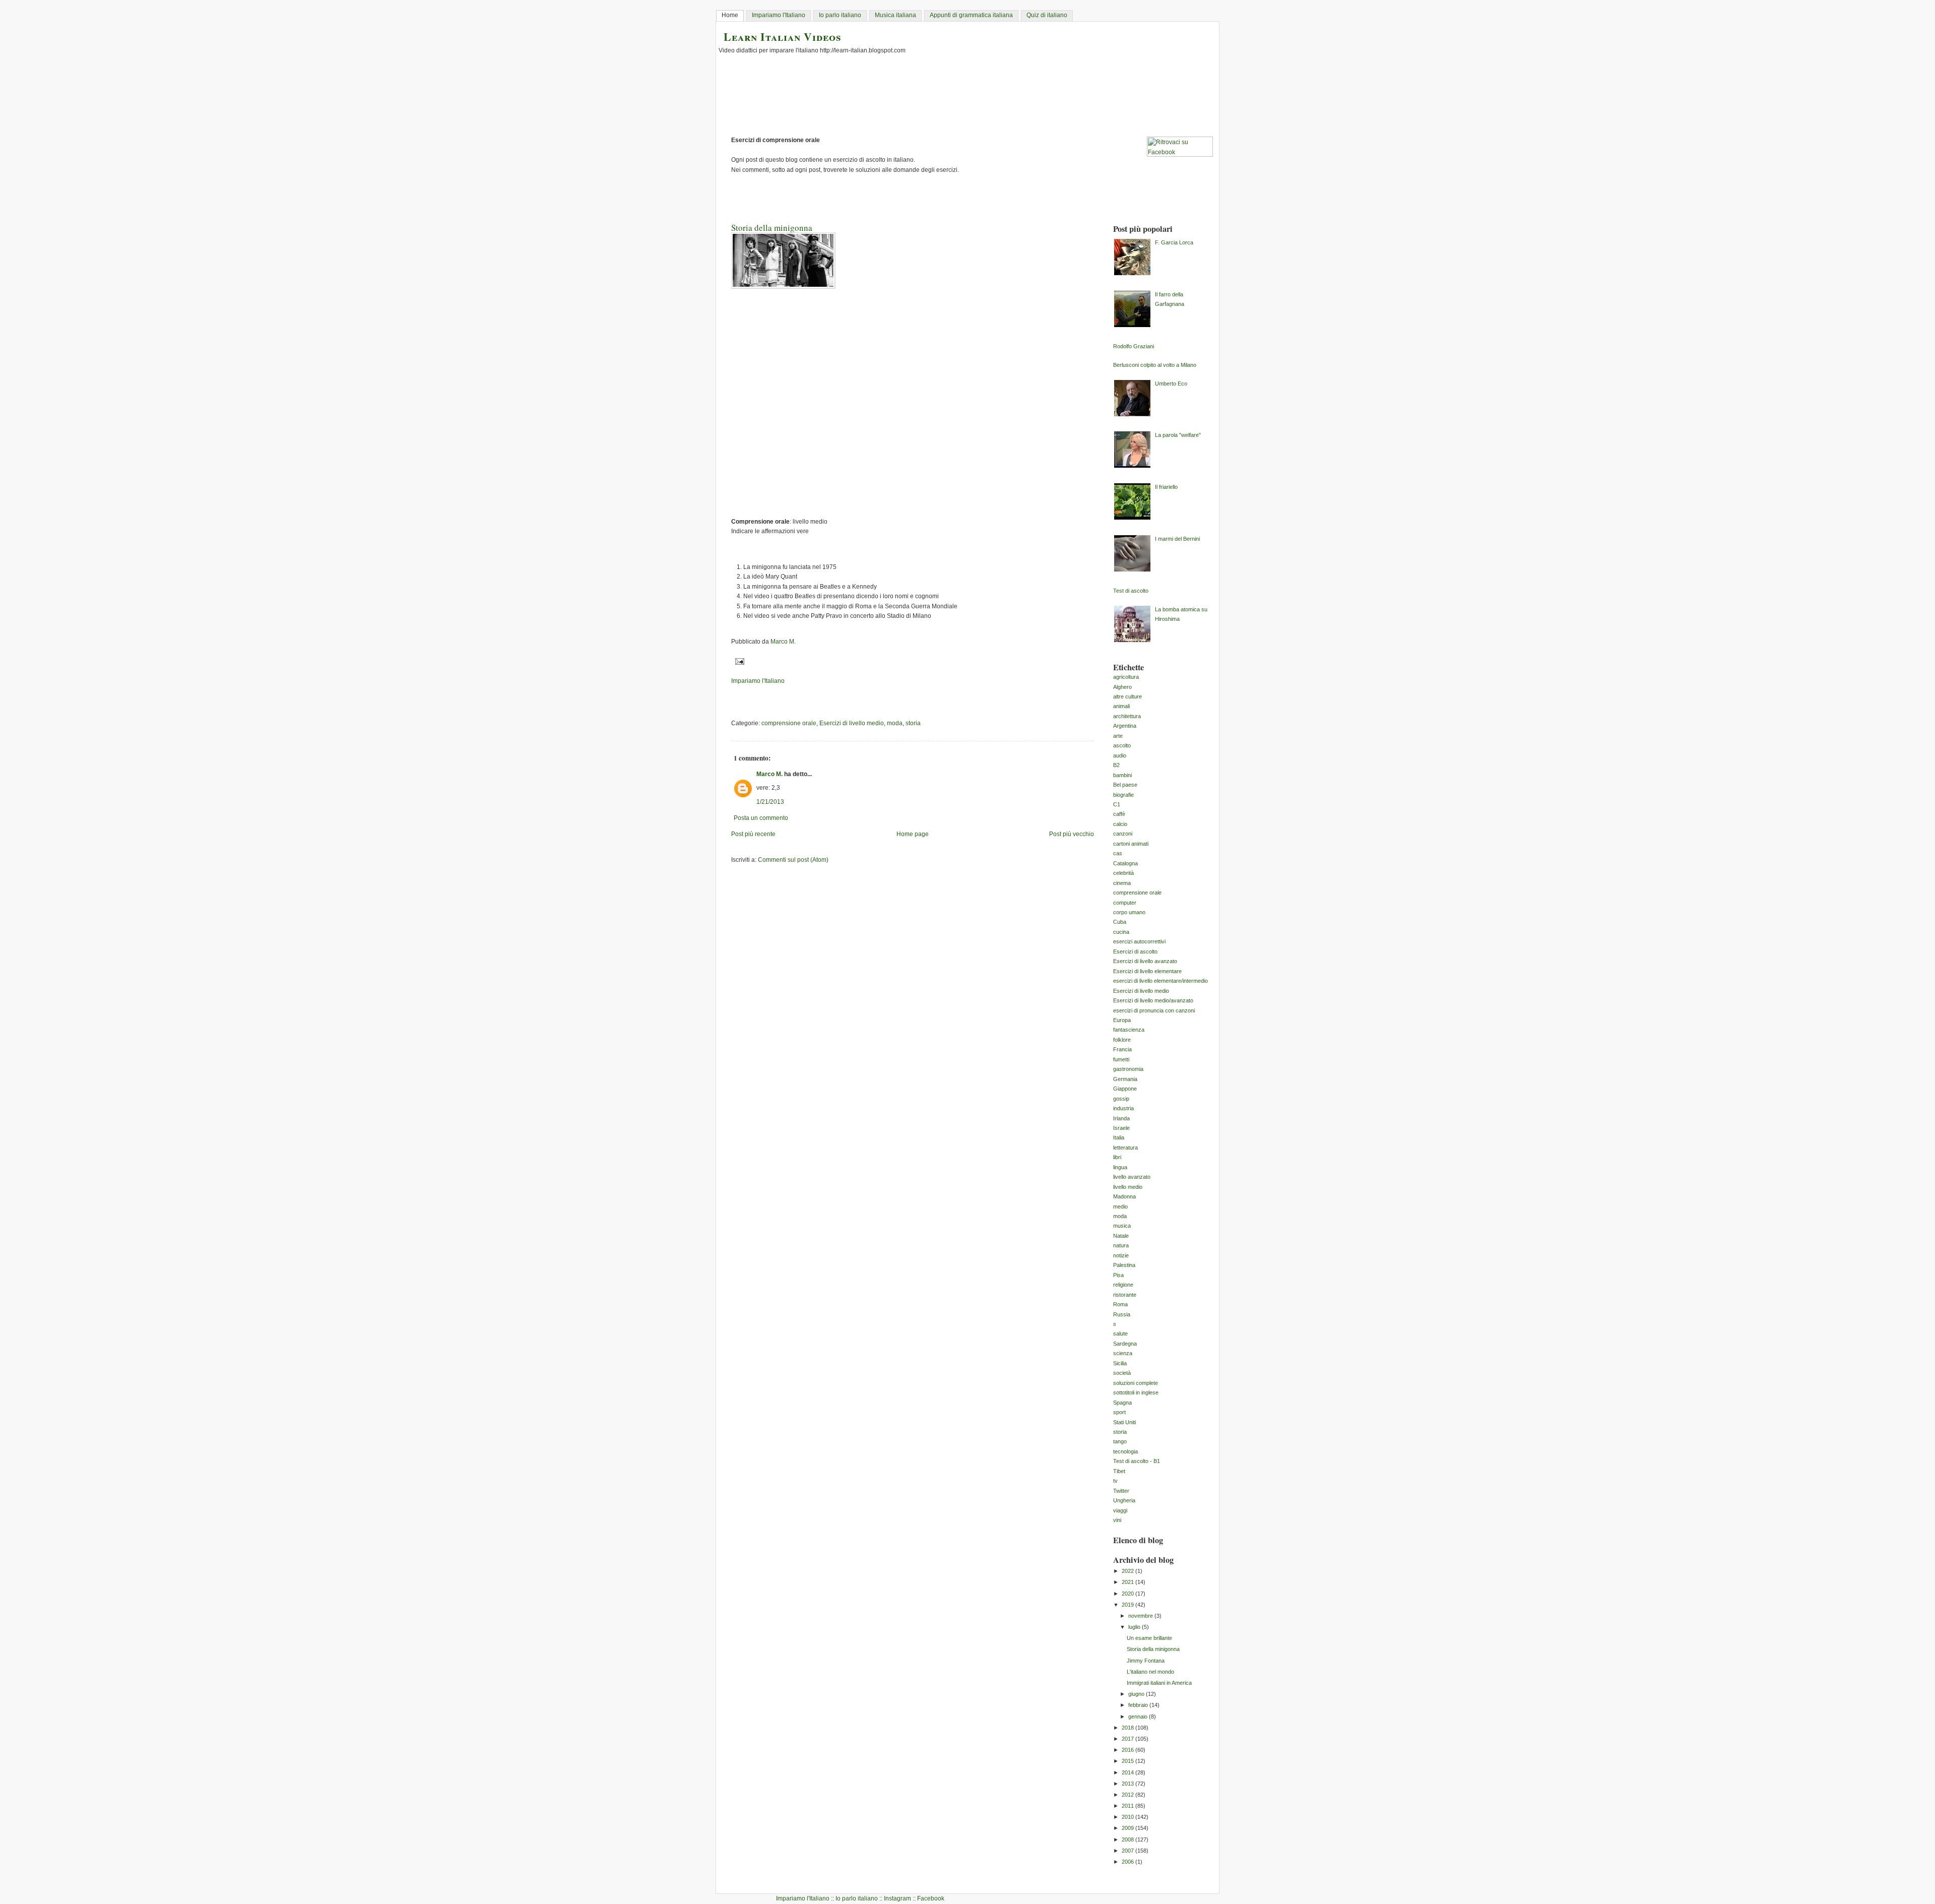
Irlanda (1121, 1118)
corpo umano (1129, 912)
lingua (1120, 1167)
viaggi (1120, 1510)
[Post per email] (738, 661)
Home (730, 15)
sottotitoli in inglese (1136, 1392)
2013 (1128, 1784)
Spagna (1122, 1403)
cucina (1121, 932)
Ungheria (1124, 1500)
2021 (1128, 1582)
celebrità (1123, 873)
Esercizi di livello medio (852, 723)
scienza (1123, 1353)
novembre (1141, 1616)
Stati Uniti (1124, 1422)
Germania (1125, 1079)
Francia (1122, 1049)
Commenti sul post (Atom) (793, 860)
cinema (1122, 883)
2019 (1128, 1605)
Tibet (1119, 1471)
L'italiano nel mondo (1150, 1672)
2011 (1128, 1806)
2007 (1128, 1851)
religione (1123, 1285)
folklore (1122, 1040)
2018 (1128, 1728)
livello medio (1128, 1187)
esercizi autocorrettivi (1139, 941)
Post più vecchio (1072, 834)
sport (1119, 1412)
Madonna (1124, 1196)
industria (1123, 1108)
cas (1118, 853)
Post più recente (753, 834)
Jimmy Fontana (1146, 1661)
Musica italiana (895, 15)
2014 (1128, 1772)
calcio (1120, 824)
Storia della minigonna (1153, 1649)
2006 (1128, 1862)
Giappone (1125, 1089)
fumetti (1121, 1059)
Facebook (931, 1898)
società (1122, 1373)
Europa (1122, 1020)
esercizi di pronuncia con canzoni (1154, 1010)
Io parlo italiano (840, 15)
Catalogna (1125, 863)
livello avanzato (1132, 1177)
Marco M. (769, 774)
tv (1115, 1481)
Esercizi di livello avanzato (1145, 961)
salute (1120, 1334)
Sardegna (1125, 1344)
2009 (1128, 1828)
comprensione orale (789, 723)
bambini (1122, 775)
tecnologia (1125, 1451)
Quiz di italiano (1047, 15)
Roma (1120, 1304)
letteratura (1125, 1148)
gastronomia (1128, 1069)
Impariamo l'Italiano (779, 15)
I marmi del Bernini (1177, 539)
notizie (1121, 1255)
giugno (1137, 1694)
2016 (1128, 1750)
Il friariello (1166, 487)
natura (1121, 1245)
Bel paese (1125, 785)
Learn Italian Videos (783, 37)
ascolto (1122, 745)
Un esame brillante (1149, 1638)
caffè (1119, 814)
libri (1117, 1157)
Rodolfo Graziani (1134, 346)
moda (895, 723)
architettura (1127, 716)
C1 (1117, 804)
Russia (1122, 1314)
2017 (1128, 1739)
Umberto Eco (1171, 384)
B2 (1116, 765)
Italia (1119, 1137)
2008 (1128, 1839)
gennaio (1139, 1717)
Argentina (1125, 726)
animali (1121, 706)
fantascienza (1129, 1030)
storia (913, 723)
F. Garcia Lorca (1174, 242)
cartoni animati (1131, 844)
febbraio (1139, 1705)
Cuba (1120, 922)
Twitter (1121, 1491)
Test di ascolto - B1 (1137, 1461)
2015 (1128, 1761)
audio (1120, 755)
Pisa (1118, 1275)
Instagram (897, 1898)
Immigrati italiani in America (1159, 1683)
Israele (1121, 1128)
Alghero (1122, 687)
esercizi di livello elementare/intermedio (1160, 981)
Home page (913, 834)
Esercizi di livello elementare (1147, 971)
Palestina (1124, 1265)
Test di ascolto (1131, 591)
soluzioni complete (1136, 1383)
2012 (1128, 1795)
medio (1120, 1207)
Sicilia (1120, 1363)
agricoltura (1126, 677)
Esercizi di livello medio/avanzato (1153, 1000)
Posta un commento (761, 818)
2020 (1128, 1594)
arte (1118, 736)
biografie (1123, 795)
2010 (1128, 1817)
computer (1125, 903)
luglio (1135, 1627)
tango (1120, 1441)
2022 (1128, 1571)
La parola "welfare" (1178, 435)
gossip (1121, 1099)
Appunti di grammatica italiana (971, 15)
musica (1122, 1226)
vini (1117, 1520)
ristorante (1125, 1295)
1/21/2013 (770, 802)
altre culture (1127, 696)
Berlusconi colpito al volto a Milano (1155, 365)
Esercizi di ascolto (1135, 951)
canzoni (1123, 834)
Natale (1121, 1236)
